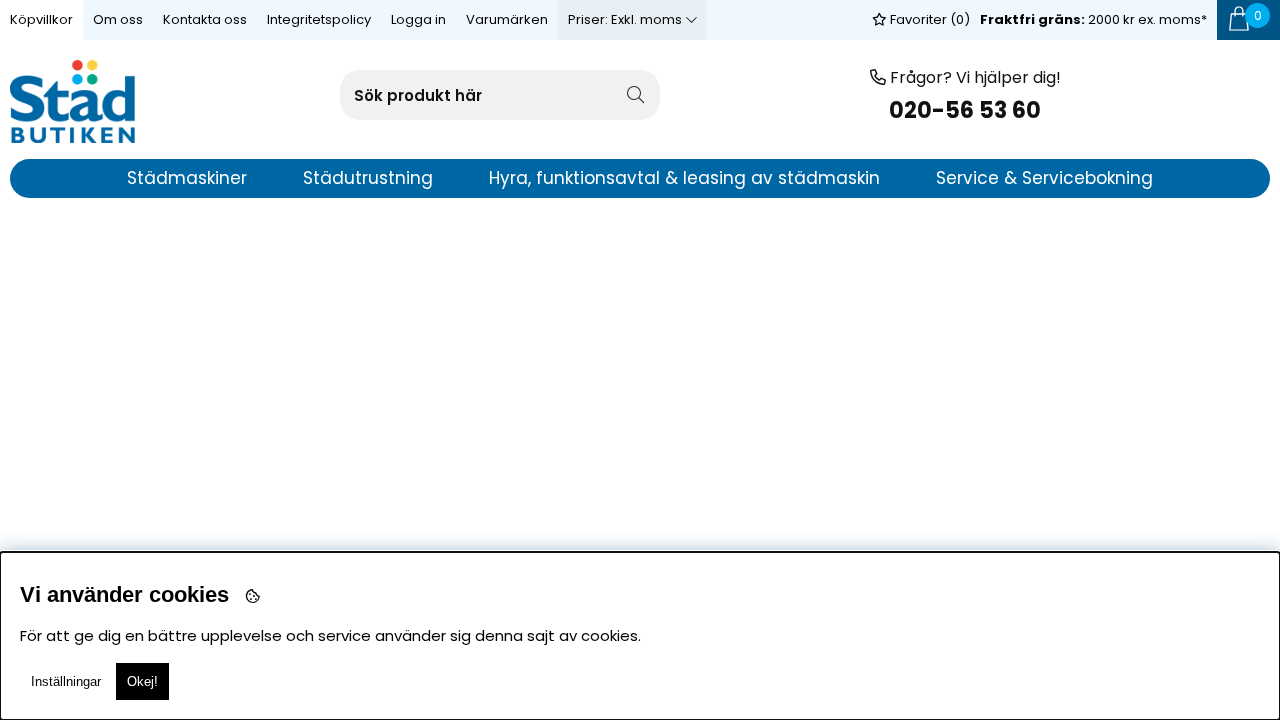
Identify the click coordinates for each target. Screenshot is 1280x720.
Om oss (118, 19)
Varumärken (507, 19)
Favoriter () (928, 19)
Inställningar (66, 681)
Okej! (142, 681)
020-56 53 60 (965, 110)
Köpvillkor (41, 19)
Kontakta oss (205, 19)
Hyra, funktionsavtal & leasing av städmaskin (684, 178)
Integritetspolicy (319, 19)
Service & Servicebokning (1044, 178)
